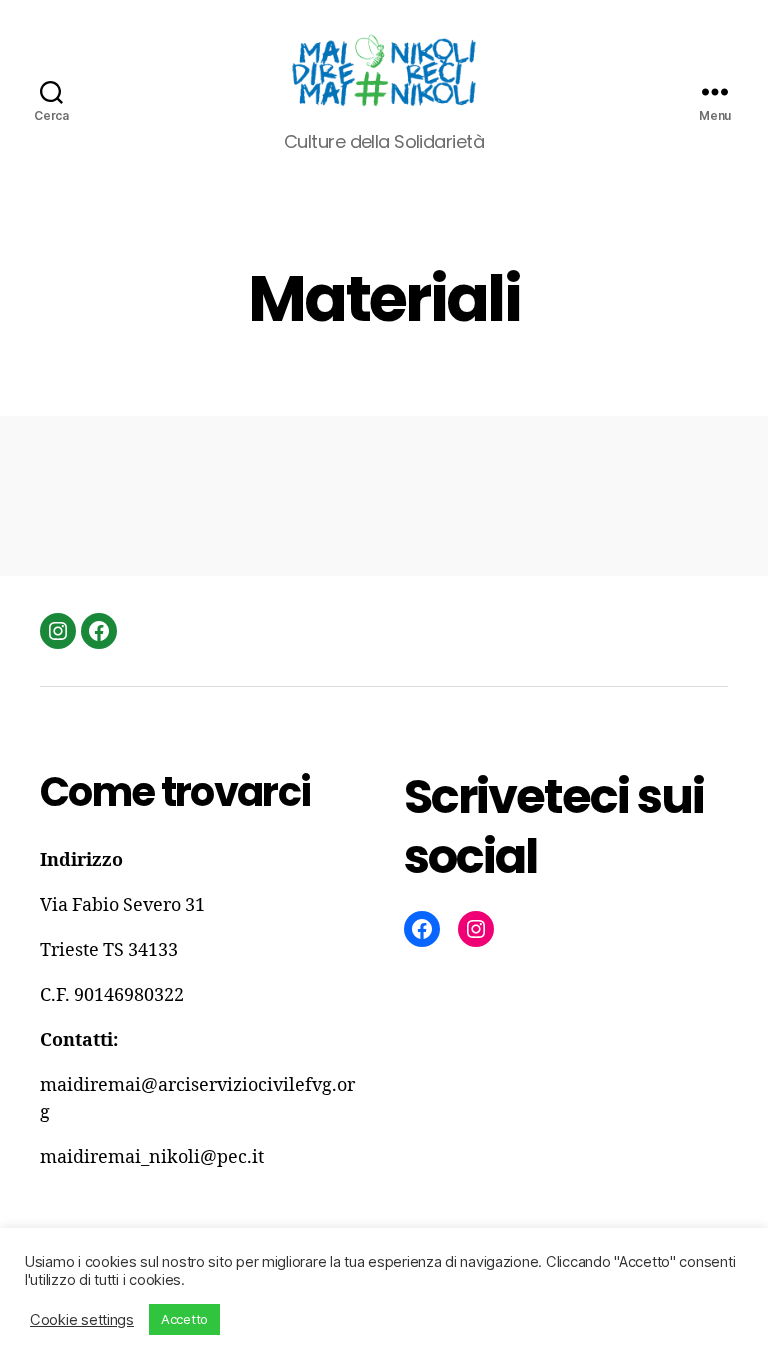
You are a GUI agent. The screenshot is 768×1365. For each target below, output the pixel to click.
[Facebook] (99, 631)
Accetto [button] (184, 1319)
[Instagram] (58, 631)
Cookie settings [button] (82, 1320)
